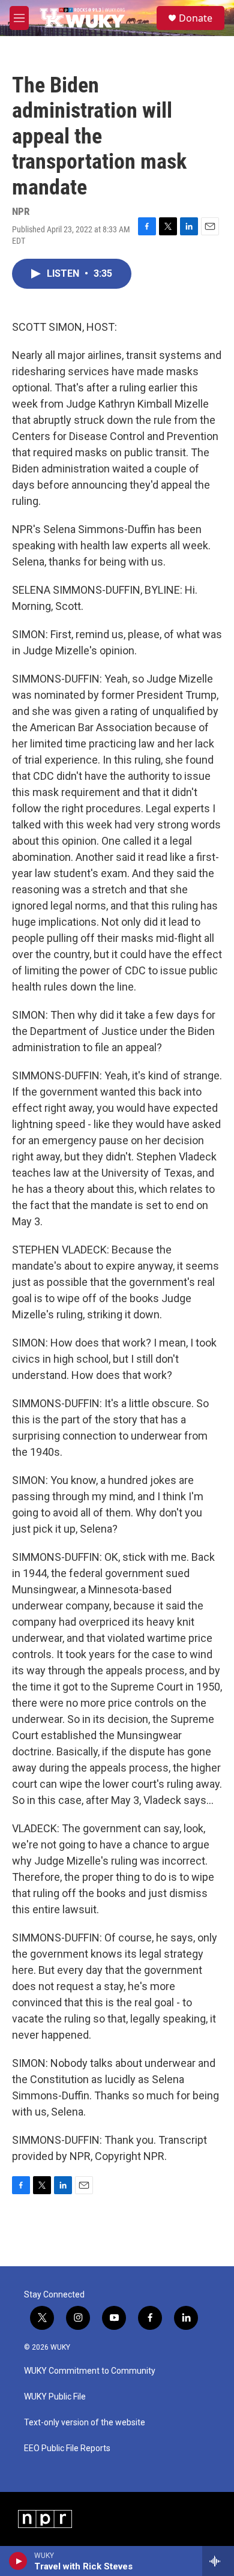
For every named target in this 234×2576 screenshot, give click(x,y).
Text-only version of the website (85, 2423)
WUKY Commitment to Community (90, 2371)
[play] (18, 2561)
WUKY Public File (55, 2397)
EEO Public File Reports (67, 2448)
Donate (196, 18)
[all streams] (218, 2561)
